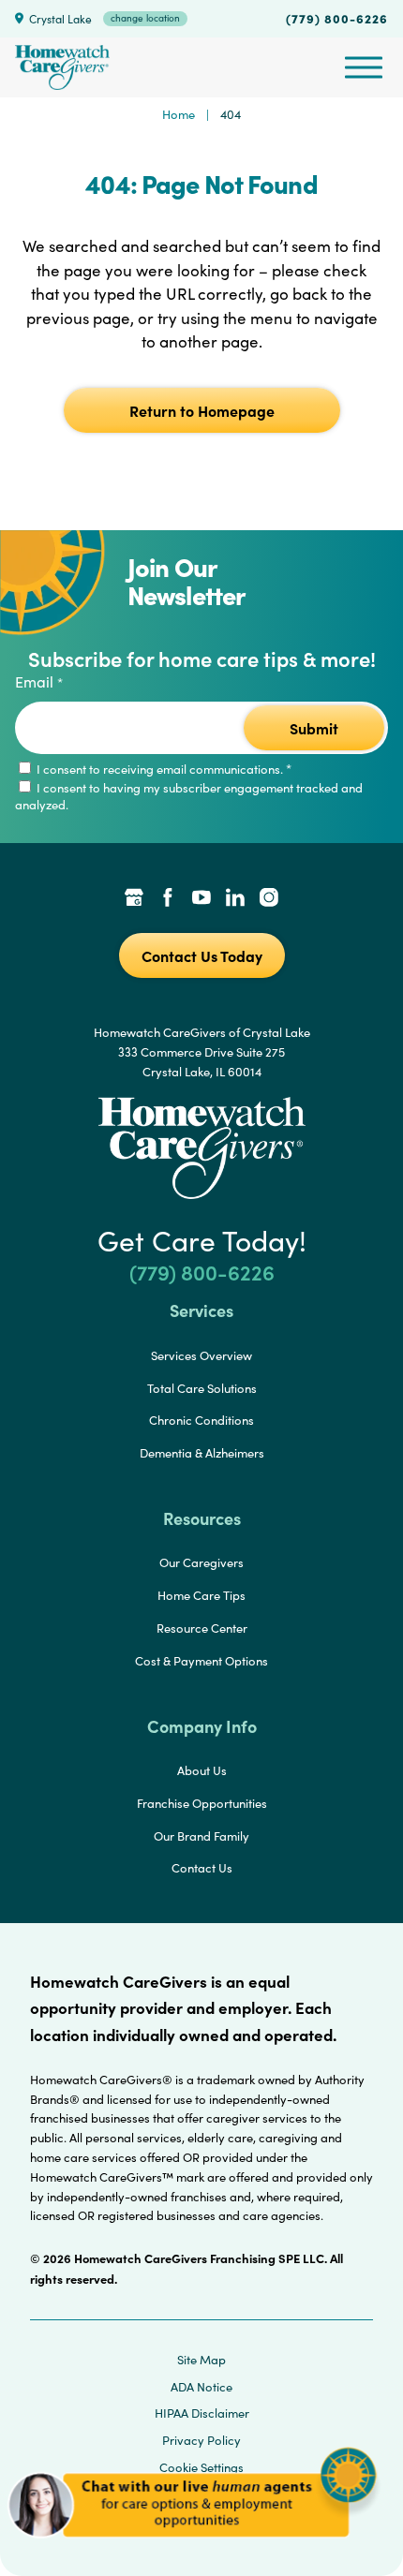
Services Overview (201, 1355)
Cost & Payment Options (201, 1661)
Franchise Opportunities (202, 1803)
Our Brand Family (201, 1836)
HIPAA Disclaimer (202, 2413)
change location (145, 18)
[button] (192, 2547)
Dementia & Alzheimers (202, 1453)
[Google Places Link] (134, 899)
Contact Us (202, 1868)
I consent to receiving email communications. (163, 769)
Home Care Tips (201, 1595)
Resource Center (202, 1628)
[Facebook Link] (168, 899)
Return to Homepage (202, 410)
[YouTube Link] (201, 899)
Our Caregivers (201, 1562)
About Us (202, 1770)
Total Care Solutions (202, 1388)
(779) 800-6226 (337, 18)
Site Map (201, 2360)
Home (179, 114)
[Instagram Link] (269, 899)
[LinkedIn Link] (235, 899)
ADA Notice (201, 2387)
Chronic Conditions (201, 1420)
